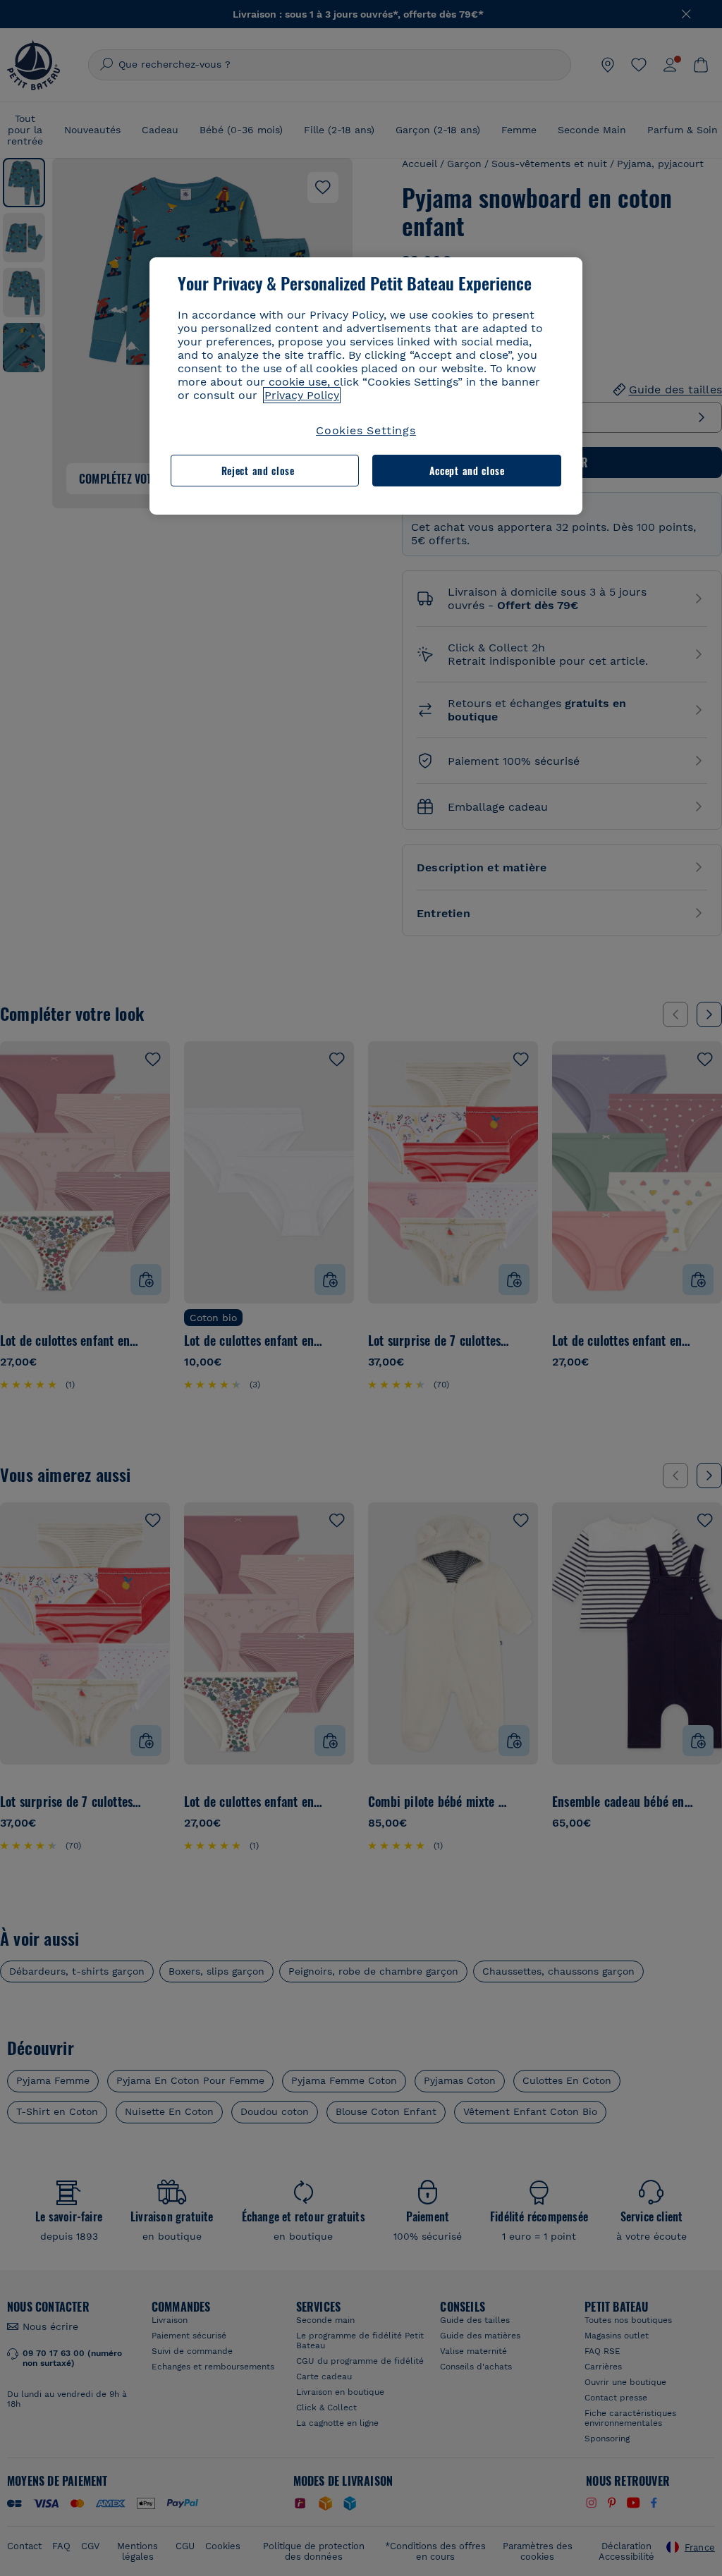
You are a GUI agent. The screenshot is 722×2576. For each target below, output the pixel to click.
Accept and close (467, 471)
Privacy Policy (302, 395)
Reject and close (258, 471)
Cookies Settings (366, 430)
